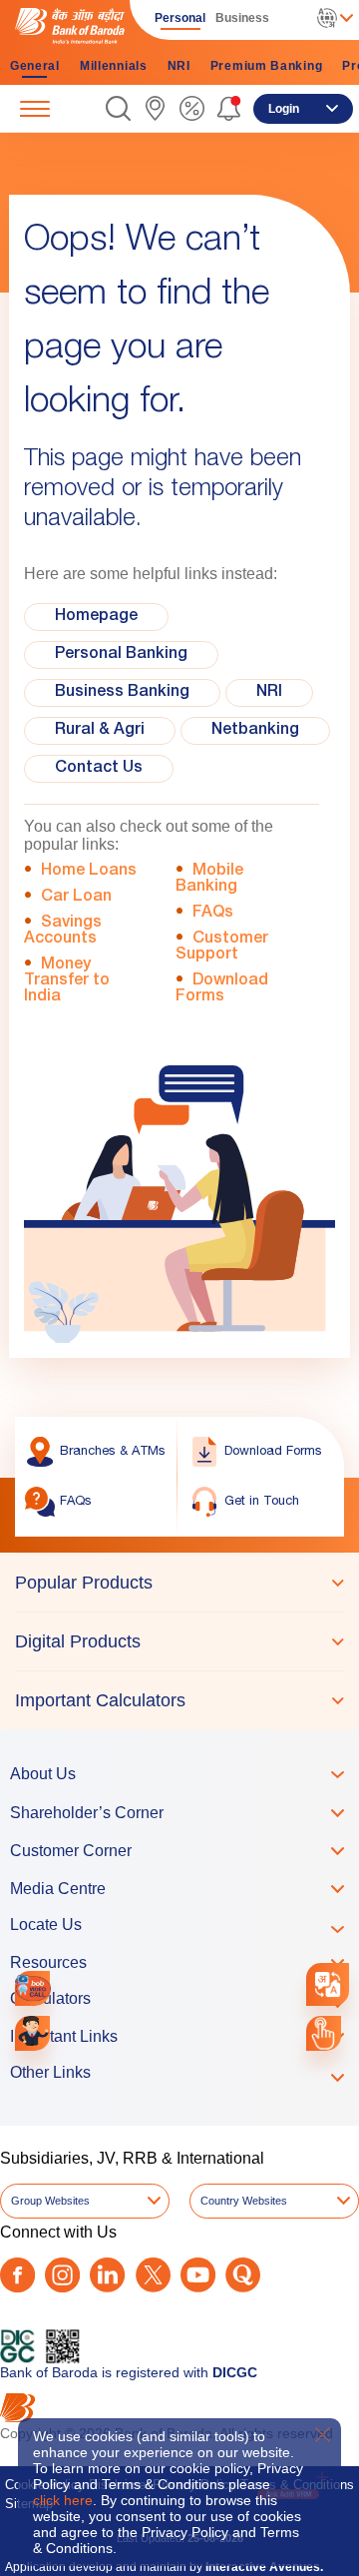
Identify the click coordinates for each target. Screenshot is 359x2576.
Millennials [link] (114, 66)
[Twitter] (153, 2275)
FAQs (213, 914)
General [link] (35, 66)
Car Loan (76, 898)
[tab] (179, 1583)
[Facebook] (17, 2275)
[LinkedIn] (107, 2275)
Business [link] (242, 18)
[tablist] (179, 1641)
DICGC (235, 2372)
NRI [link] (179, 66)
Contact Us (99, 769)
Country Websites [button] (244, 2201)
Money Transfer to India (67, 981)
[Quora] (243, 2275)
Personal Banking (121, 655)
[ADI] (32, 2033)
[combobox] (328, 1985)
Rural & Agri (100, 731)
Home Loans (89, 872)
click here (63, 2500)
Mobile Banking (209, 880)
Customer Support (222, 948)
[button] (118, 108)
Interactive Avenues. (264, 2567)
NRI (269, 693)
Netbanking (255, 731)
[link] (155, 108)
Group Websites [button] (50, 2201)
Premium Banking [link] (267, 66)
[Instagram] (62, 2275)
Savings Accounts (63, 932)
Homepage (96, 617)
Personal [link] (180, 18)
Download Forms (222, 989)
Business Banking (122, 693)
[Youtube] (198, 2275)
